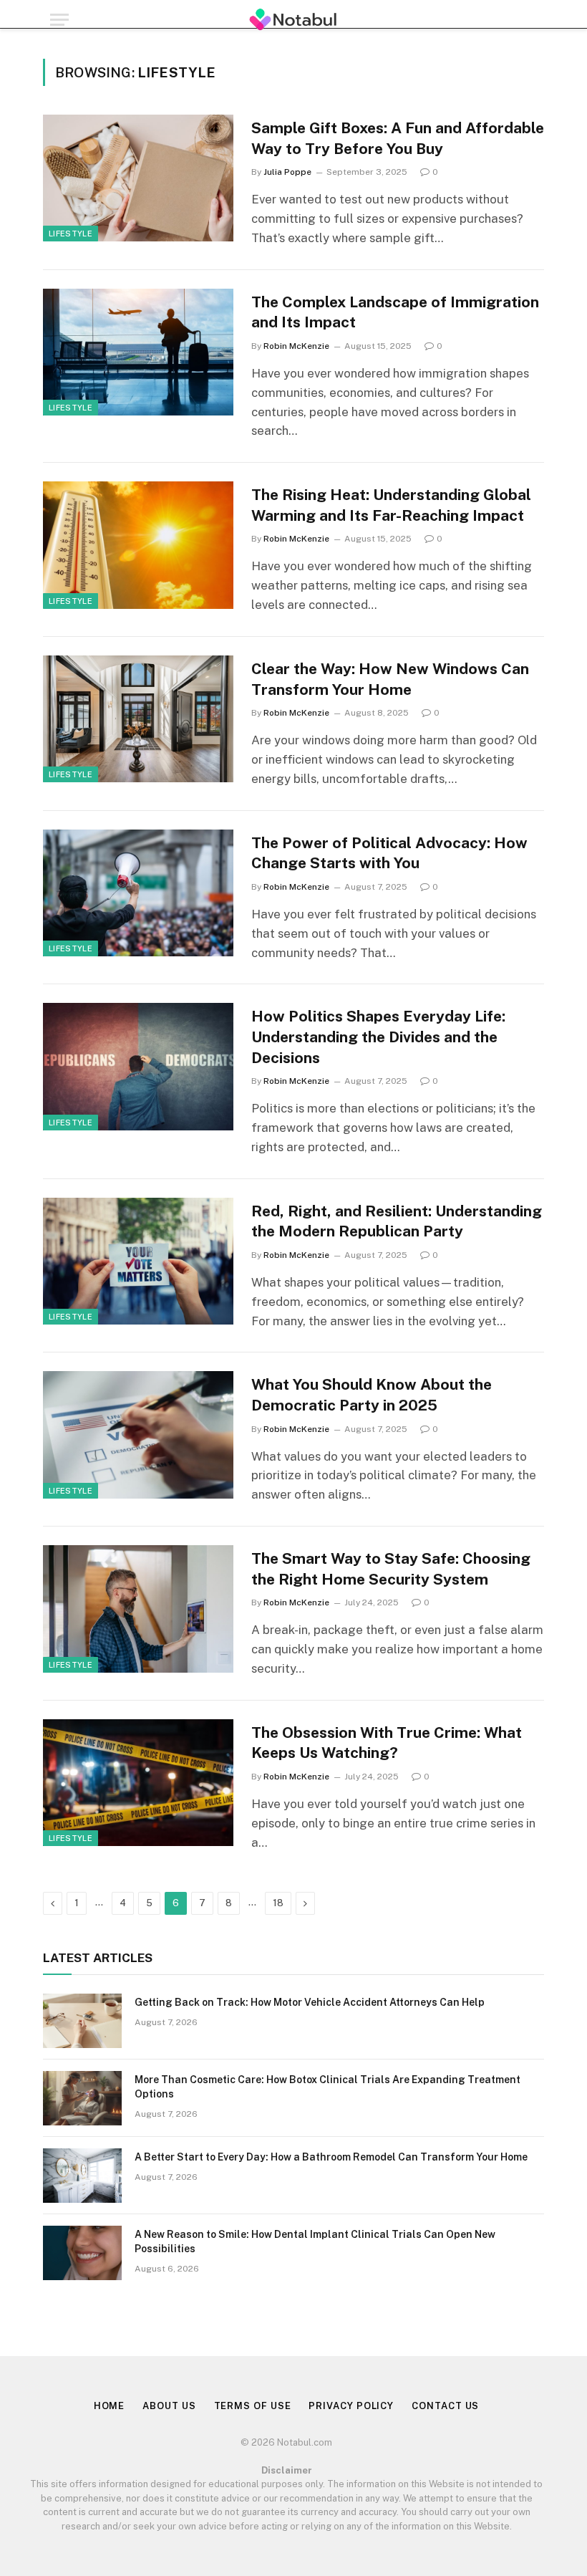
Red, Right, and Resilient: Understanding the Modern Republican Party (397, 1221)
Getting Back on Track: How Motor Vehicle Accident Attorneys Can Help (310, 2002)
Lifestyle (71, 234)
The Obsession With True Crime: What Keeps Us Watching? (387, 1743)
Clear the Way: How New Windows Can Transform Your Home (390, 679)
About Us (169, 2406)
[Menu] (59, 20)
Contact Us (445, 2406)
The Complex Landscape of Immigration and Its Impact (395, 312)
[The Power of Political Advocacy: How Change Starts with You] (138, 893)
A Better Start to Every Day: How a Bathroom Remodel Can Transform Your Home (331, 2157)
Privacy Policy (351, 2406)
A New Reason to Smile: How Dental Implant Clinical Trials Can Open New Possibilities (315, 2241)
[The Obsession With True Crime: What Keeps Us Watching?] (138, 1783)
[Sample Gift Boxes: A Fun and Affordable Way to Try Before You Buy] (138, 178)
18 (278, 1903)
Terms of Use (253, 2406)
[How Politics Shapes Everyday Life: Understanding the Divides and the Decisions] (138, 1066)
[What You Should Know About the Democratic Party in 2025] (138, 1434)
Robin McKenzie (296, 346)
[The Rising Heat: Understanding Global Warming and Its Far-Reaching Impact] (138, 545)
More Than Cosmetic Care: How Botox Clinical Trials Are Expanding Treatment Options (328, 2087)
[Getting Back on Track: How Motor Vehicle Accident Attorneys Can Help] (82, 2021)
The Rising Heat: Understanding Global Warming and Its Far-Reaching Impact (391, 505)
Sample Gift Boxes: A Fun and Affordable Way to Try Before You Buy (398, 138)
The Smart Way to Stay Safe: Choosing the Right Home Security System (391, 1569)
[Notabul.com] (294, 20)
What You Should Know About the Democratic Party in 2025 (372, 1395)
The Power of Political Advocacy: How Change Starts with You (389, 853)
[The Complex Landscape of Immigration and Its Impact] (138, 352)
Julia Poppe (287, 172)
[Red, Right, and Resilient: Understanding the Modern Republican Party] (138, 1261)
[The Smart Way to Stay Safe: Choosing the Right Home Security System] (138, 1609)
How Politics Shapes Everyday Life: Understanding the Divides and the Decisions (378, 1037)
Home (110, 2406)
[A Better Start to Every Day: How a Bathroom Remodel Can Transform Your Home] (82, 2176)
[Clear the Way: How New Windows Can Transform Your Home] (138, 719)
